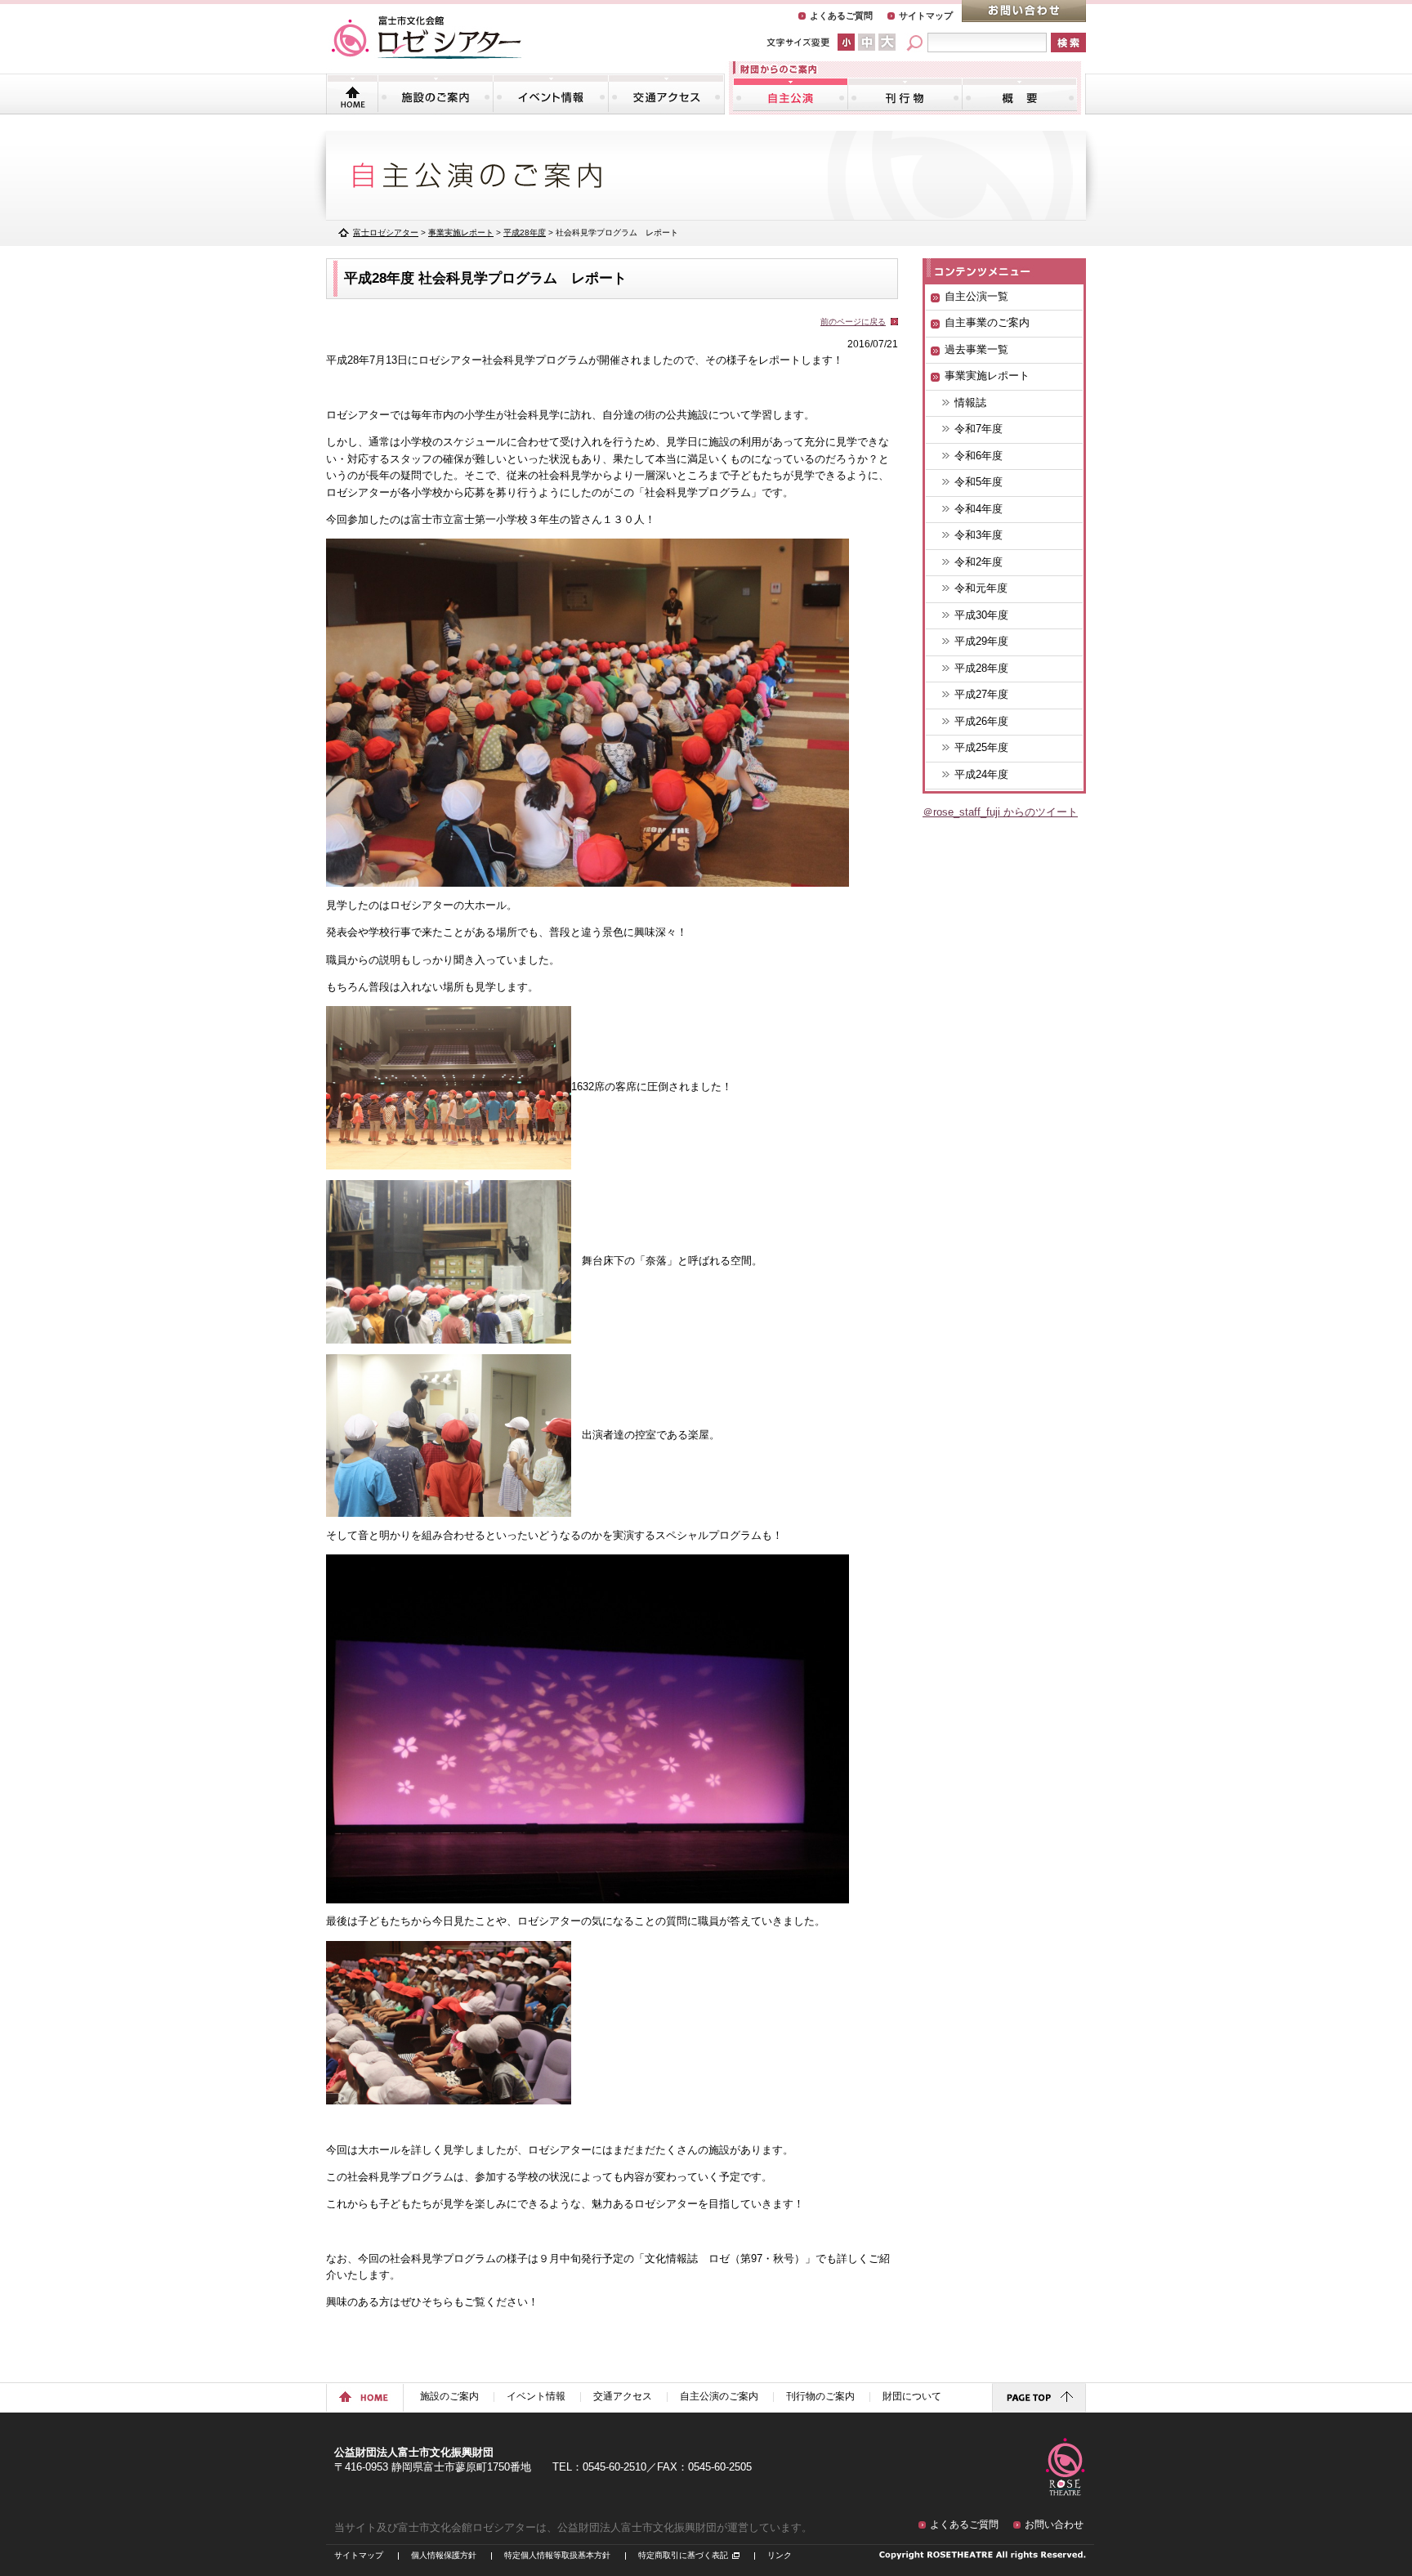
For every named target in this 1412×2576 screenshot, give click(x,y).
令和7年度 (979, 429)
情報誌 (970, 402)
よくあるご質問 (841, 16)
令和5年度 (979, 482)
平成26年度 (981, 721)
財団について (1019, 94)
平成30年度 (981, 615)
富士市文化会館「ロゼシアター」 (427, 38)
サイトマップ (926, 16)
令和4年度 (979, 509)
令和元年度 (981, 588)
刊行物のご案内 (905, 94)
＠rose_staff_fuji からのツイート (1000, 812)
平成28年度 (981, 668)
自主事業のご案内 (987, 322)
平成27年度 (981, 694)
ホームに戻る (365, 2398)
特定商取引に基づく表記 (683, 2555)
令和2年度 (979, 562)
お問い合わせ (1024, 11)
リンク (780, 2555)
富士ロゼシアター (386, 233)
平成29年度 (981, 641)
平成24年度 (981, 774)
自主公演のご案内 (791, 94)
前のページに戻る (853, 322)
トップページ (353, 94)
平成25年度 (981, 747)
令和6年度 (979, 456)
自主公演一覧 (976, 296)
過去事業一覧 (976, 349)
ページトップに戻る (1039, 2398)
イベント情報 (551, 94)
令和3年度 (979, 535)
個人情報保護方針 (444, 2555)
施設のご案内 (436, 94)
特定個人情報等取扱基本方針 (557, 2555)
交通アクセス (666, 94)
